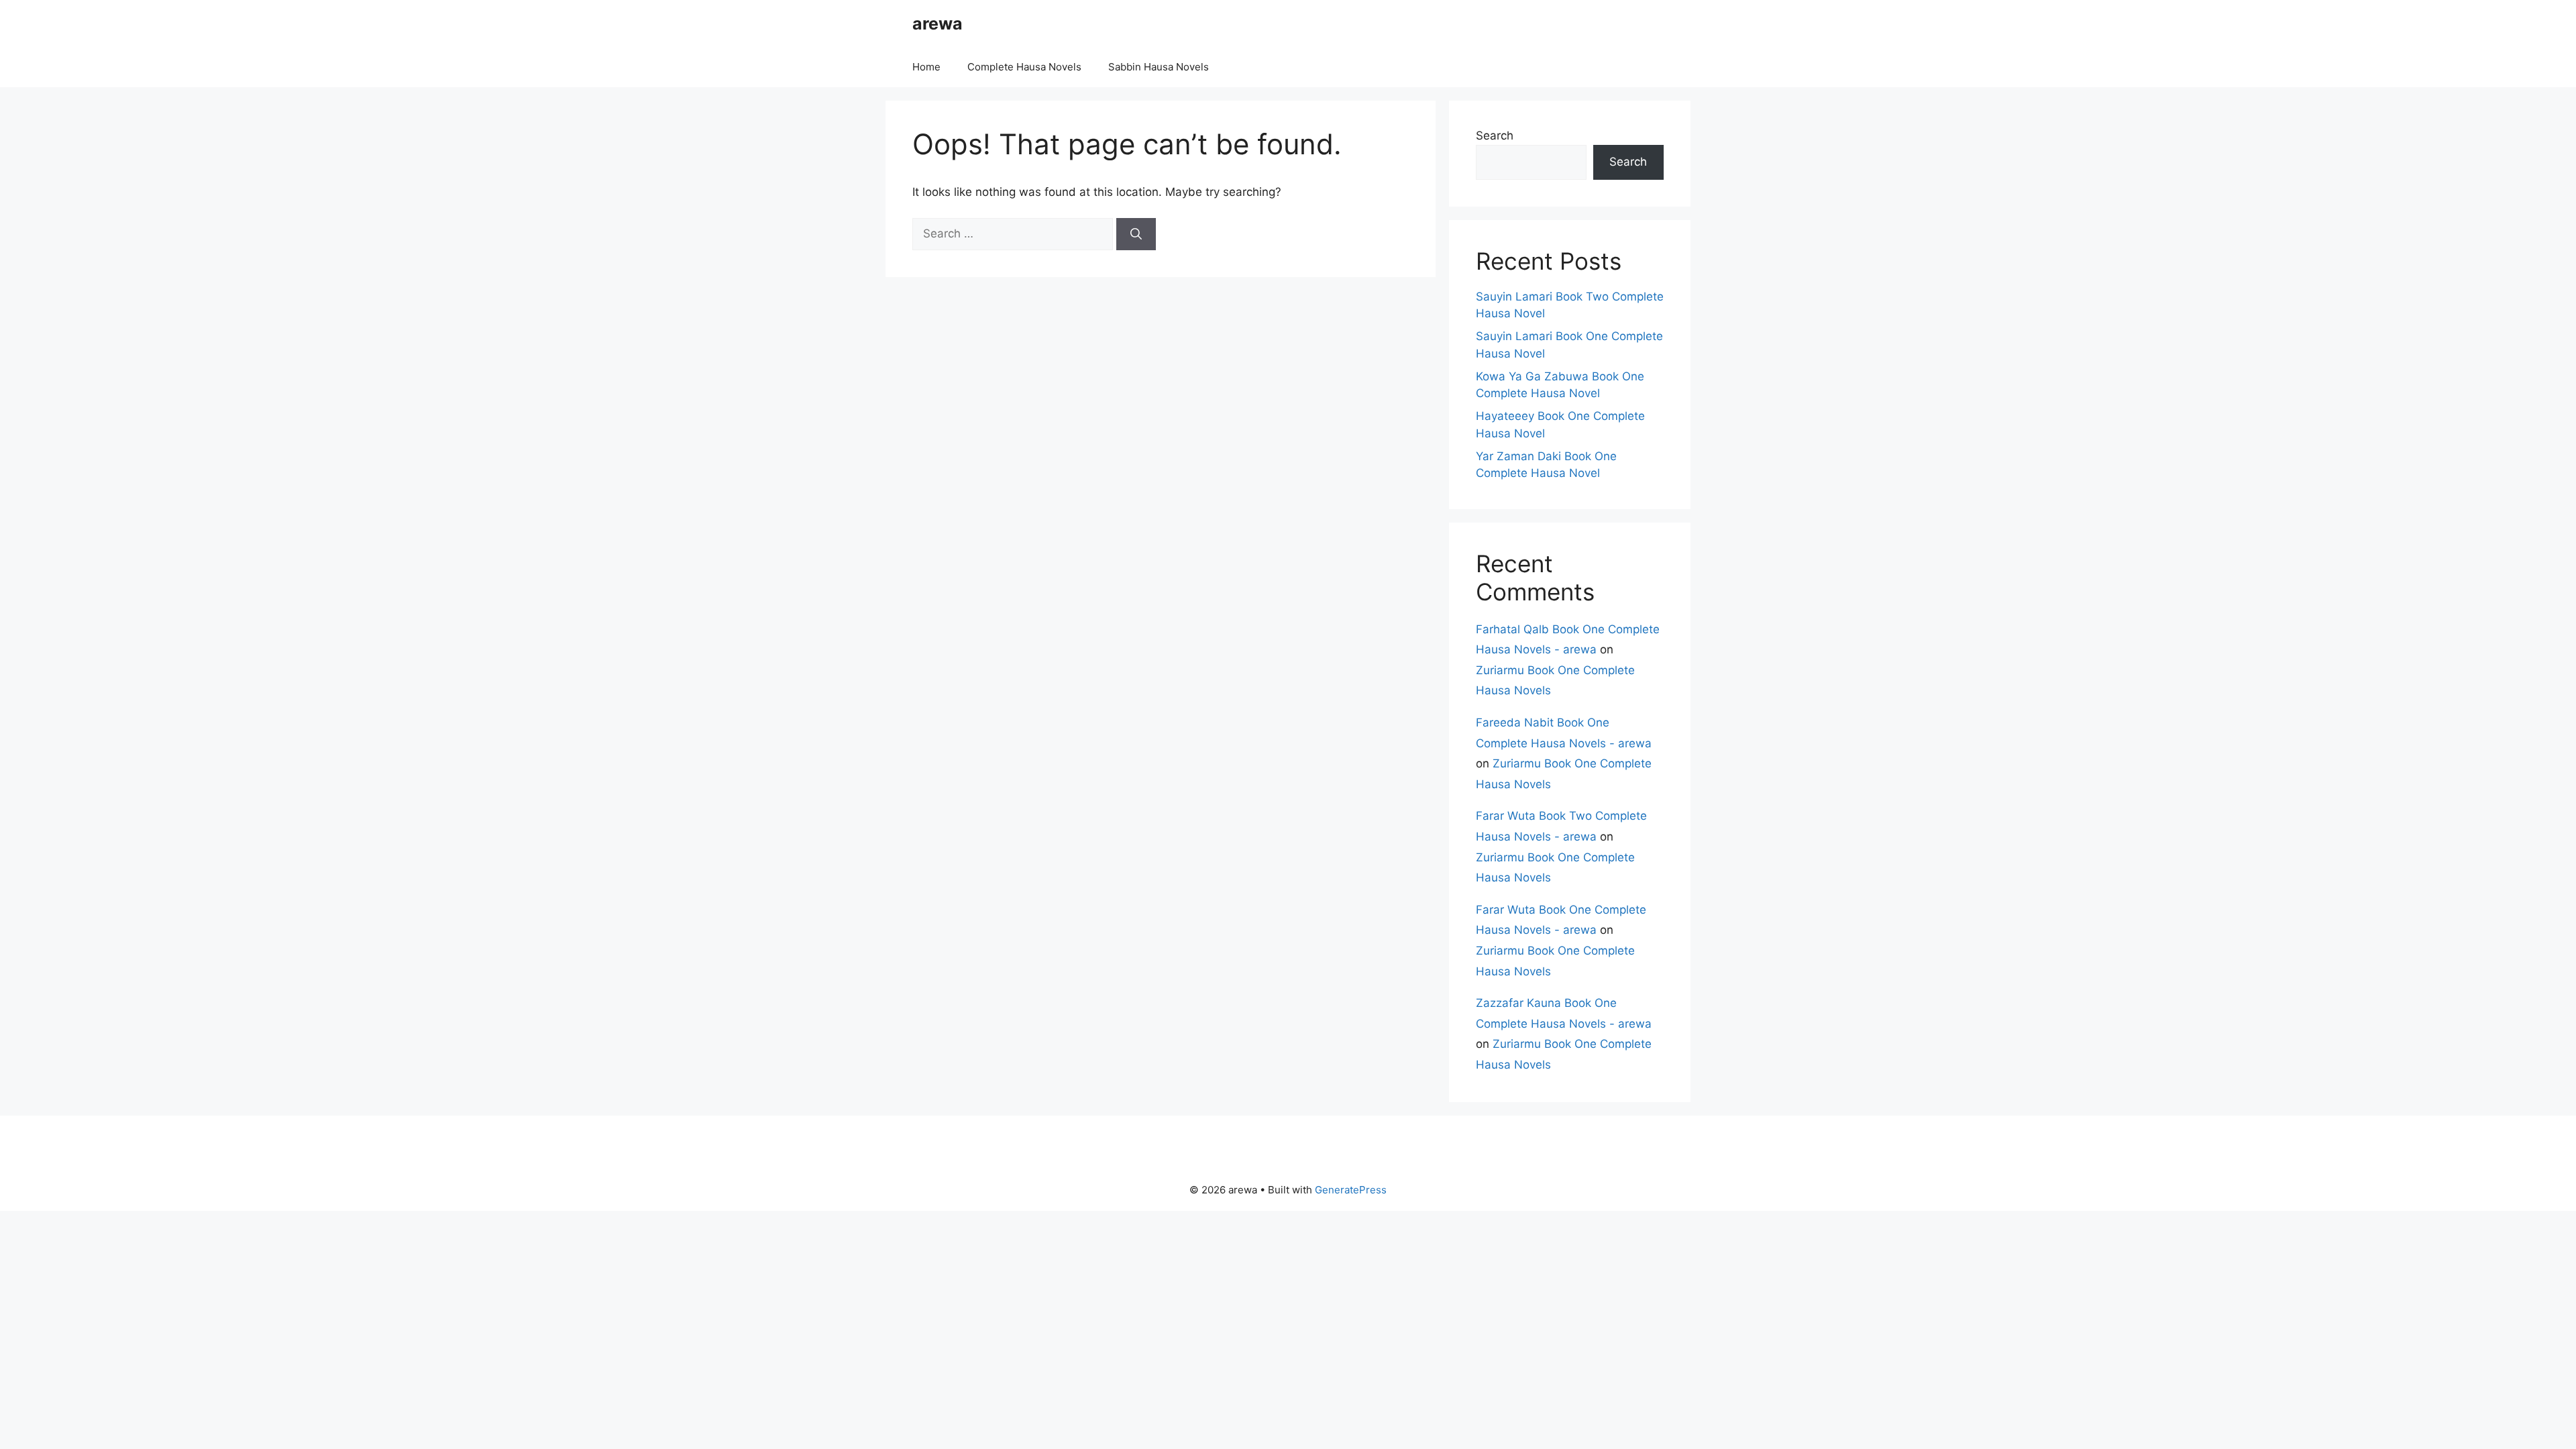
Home (926, 67)
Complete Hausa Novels (1024, 67)
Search (1495, 136)
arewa (937, 23)
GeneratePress (1351, 1190)
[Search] (1136, 234)
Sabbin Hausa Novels (1159, 67)
